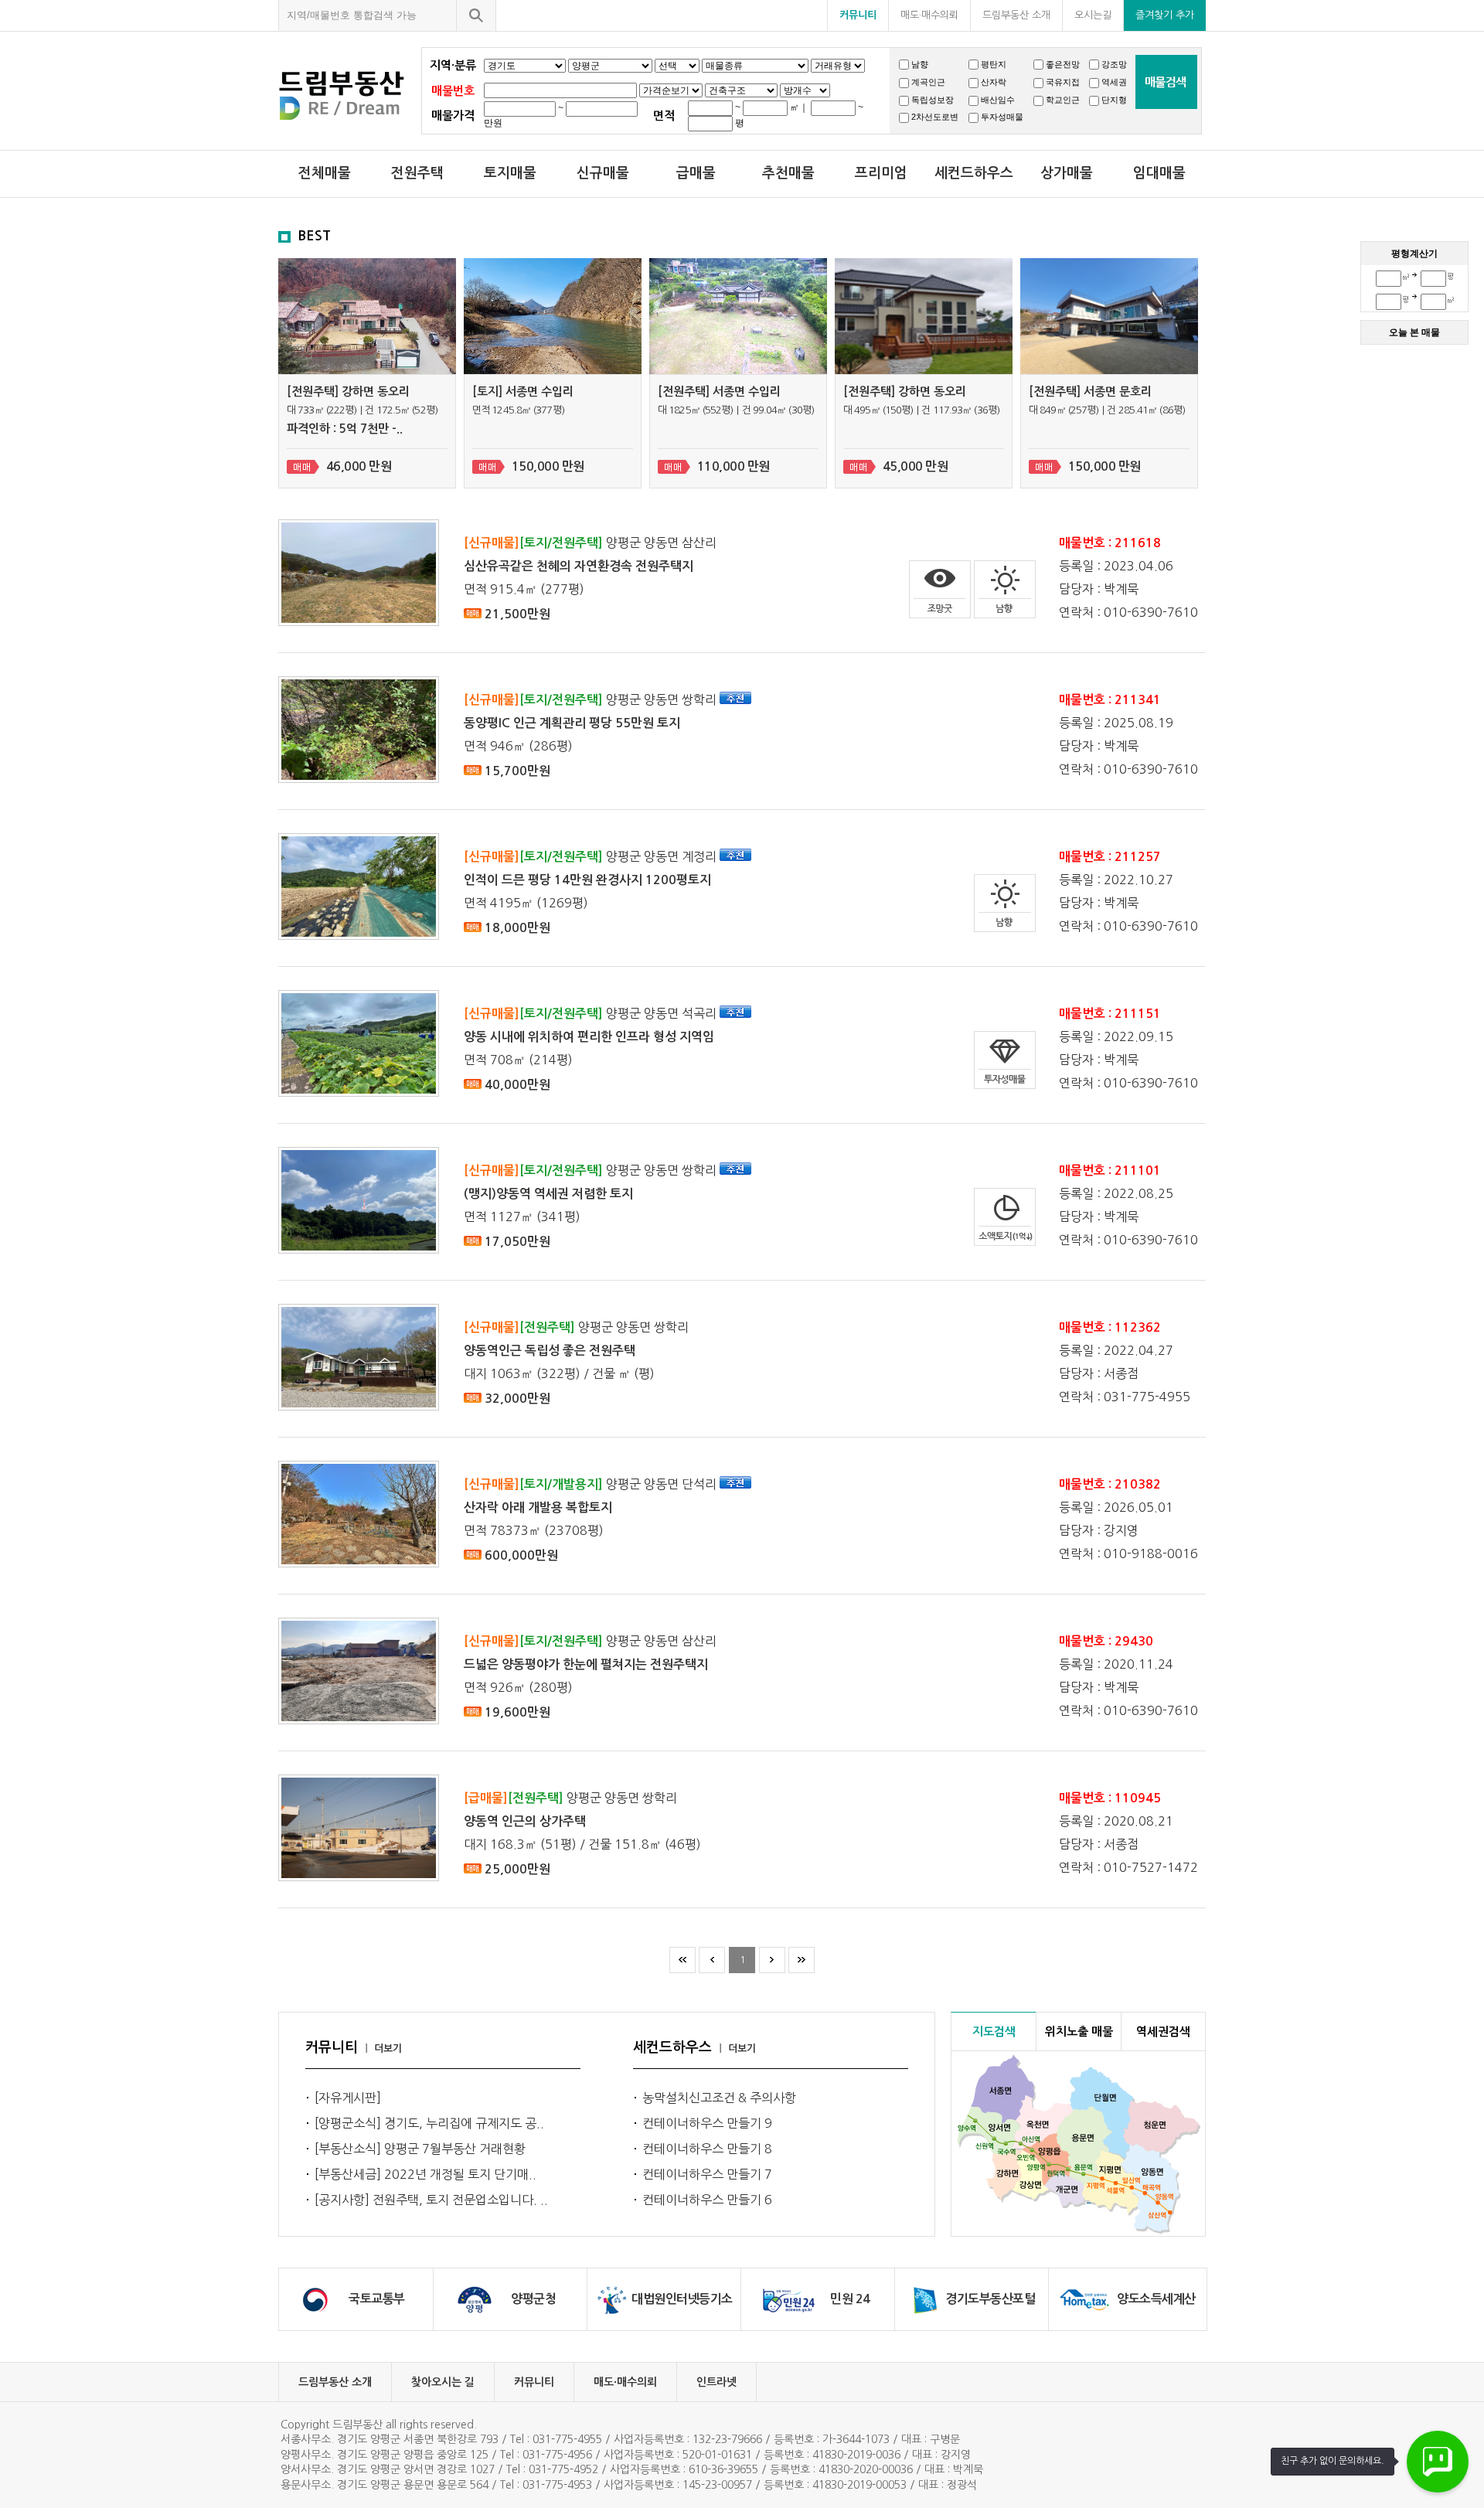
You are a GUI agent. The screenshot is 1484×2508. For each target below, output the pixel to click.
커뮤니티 (858, 15)
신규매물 (603, 173)
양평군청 (533, 2299)
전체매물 (325, 173)
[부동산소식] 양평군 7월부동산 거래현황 (420, 2149)
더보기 (388, 2049)
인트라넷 (716, 2382)
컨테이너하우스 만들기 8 (707, 2149)
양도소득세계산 (1156, 2299)
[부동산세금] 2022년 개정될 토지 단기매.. (425, 2174)
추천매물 (788, 173)
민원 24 (850, 2299)
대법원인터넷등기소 (682, 2299)
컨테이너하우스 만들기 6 (707, 2200)
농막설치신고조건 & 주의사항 (719, 2098)
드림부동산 (350, 95)
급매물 (696, 173)
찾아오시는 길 (443, 2382)
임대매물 (1159, 173)
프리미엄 (881, 173)
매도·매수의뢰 (929, 15)
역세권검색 (1163, 2032)
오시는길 (1093, 15)
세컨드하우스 (974, 173)
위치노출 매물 (1079, 2032)
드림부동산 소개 (1016, 15)
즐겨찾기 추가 (1165, 15)
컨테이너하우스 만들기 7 (707, 2174)
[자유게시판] (348, 2098)
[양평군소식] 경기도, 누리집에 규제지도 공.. (429, 2123)
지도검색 (994, 2032)
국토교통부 (377, 2299)
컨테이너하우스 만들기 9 (707, 2123)
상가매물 (1067, 173)
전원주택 (417, 173)
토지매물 (510, 173)
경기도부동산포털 (990, 2299)
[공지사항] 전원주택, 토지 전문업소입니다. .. (431, 2200)
